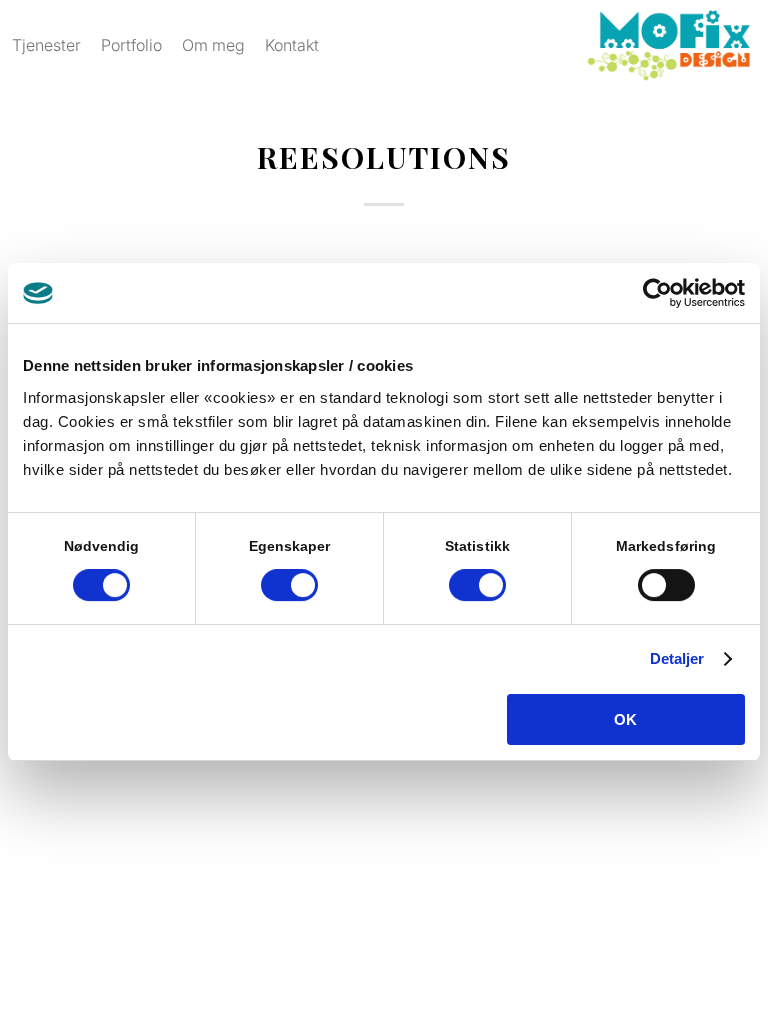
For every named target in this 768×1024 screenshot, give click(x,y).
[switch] (289, 585)
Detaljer (677, 658)
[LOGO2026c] (668, 45)
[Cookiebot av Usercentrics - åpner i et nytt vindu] (657, 293)
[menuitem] (46, 45)
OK (625, 719)
